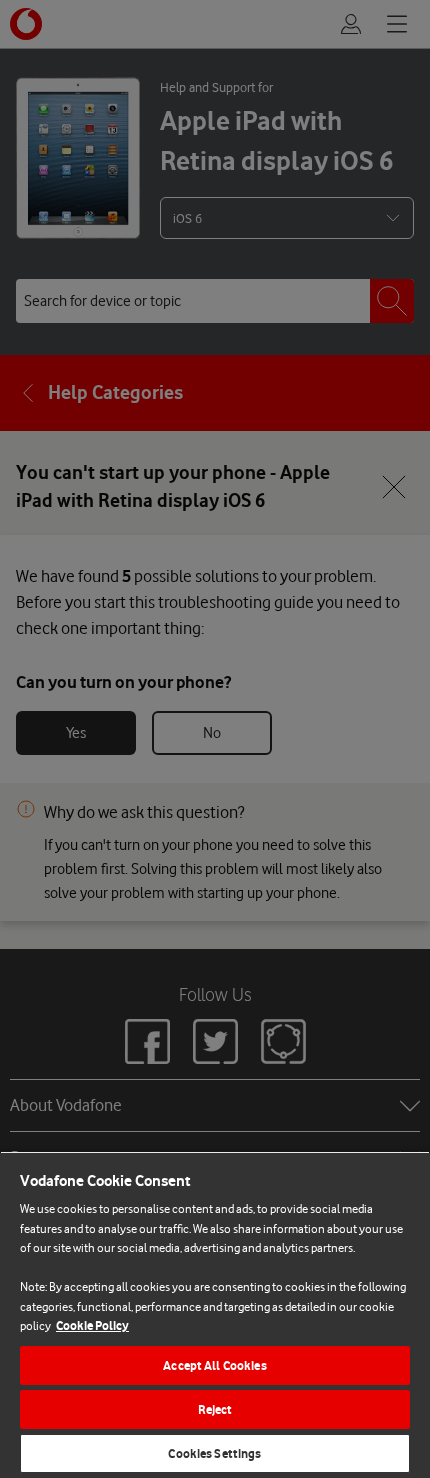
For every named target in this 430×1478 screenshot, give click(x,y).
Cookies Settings (214, 1453)
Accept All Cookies (214, 1365)
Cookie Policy (92, 1325)
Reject (215, 1409)
